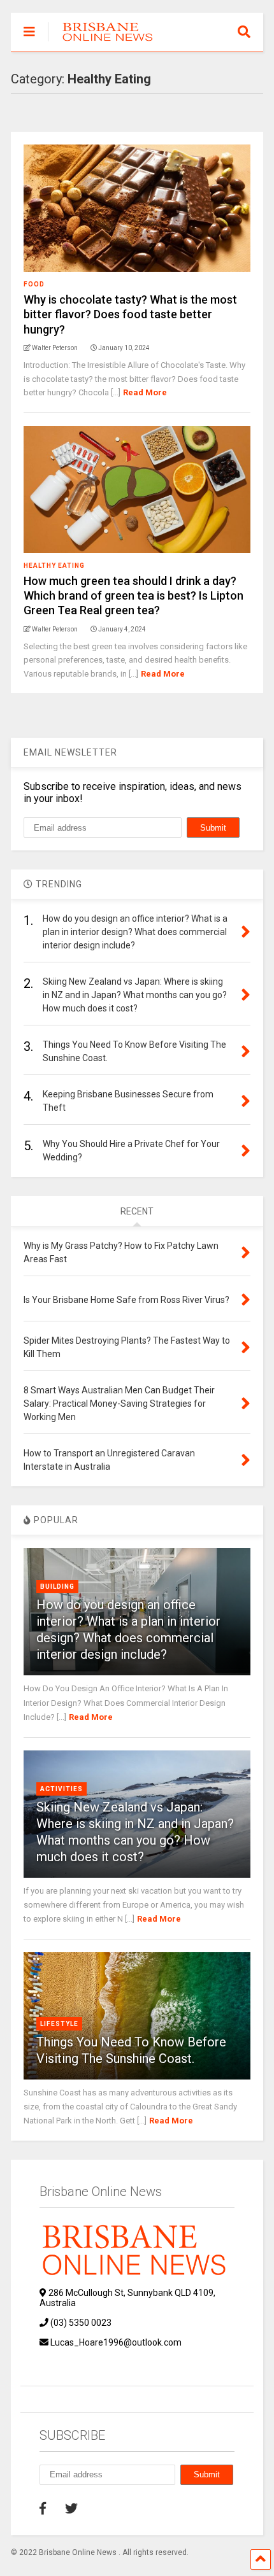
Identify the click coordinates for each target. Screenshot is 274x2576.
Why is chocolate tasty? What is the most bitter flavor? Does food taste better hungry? (130, 314)
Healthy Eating (54, 566)
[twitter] (71, 2509)
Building (57, 1587)
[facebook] (43, 2509)
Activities (61, 1789)
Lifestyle (59, 2024)
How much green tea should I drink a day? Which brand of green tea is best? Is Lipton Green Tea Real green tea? (133, 596)
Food (34, 284)
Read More (145, 392)
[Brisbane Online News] (102, 42)
